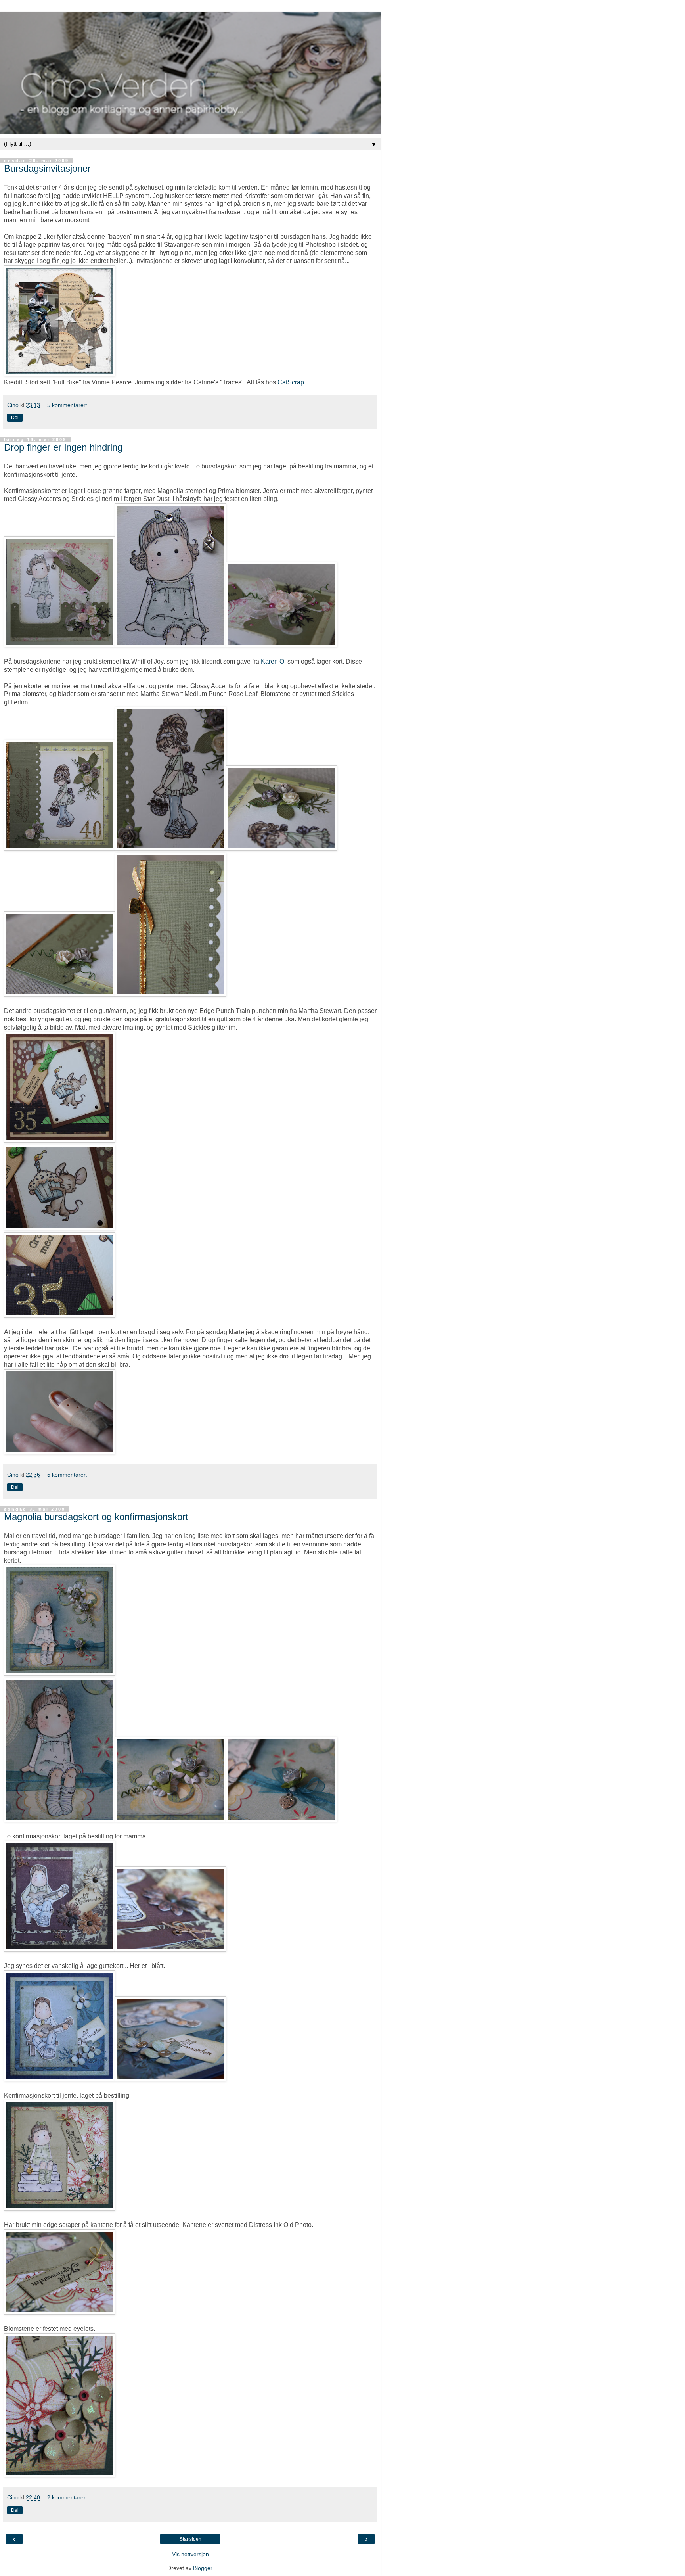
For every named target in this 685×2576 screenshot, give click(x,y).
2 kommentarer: (67, 2497)
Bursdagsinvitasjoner (47, 168)
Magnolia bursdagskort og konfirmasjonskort (96, 1517)
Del (15, 418)
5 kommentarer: (67, 405)
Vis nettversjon (190, 2554)
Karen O (273, 661)
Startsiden (190, 2539)
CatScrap (291, 382)
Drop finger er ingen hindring (63, 447)
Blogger (203, 2568)
